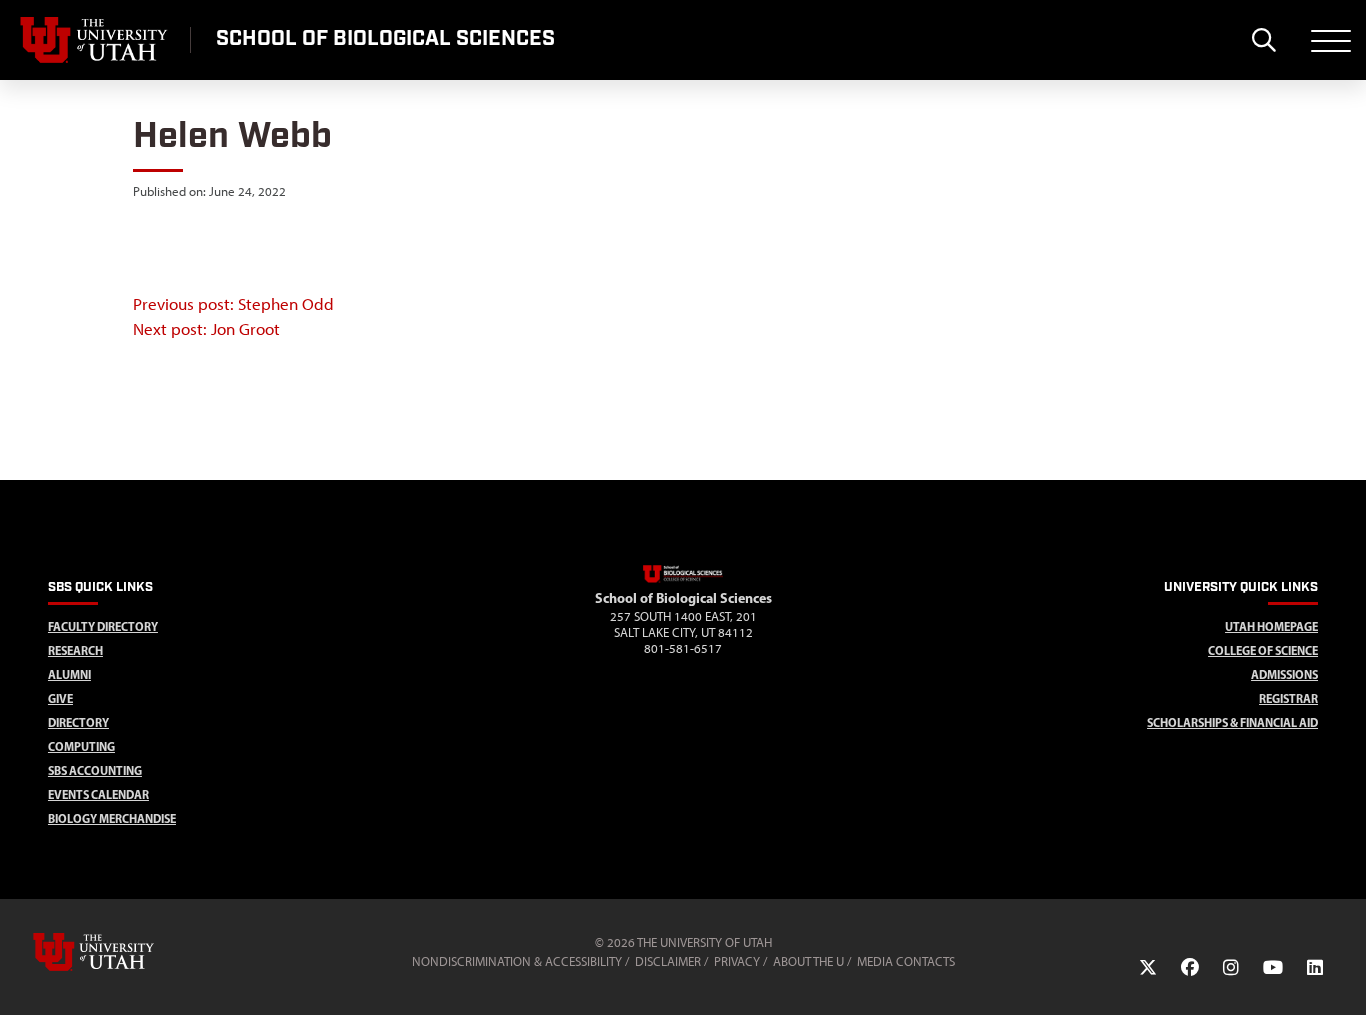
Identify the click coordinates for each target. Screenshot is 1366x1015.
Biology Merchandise (112, 818)
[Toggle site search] (1263, 40)
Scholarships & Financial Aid (1232, 722)
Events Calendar (98, 794)
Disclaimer (668, 961)
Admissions (1284, 674)
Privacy (737, 961)
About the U (808, 961)
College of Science (1263, 650)
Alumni (69, 674)
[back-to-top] (1342, 975)
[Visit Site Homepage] (683, 579)
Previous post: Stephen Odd (233, 304)
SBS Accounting (95, 770)
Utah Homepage (1271, 626)
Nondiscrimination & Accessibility (517, 961)
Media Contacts (906, 961)
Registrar (1288, 698)
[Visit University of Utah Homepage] (95, 40)
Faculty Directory (103, 626)
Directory (78, 722)
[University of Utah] (122, 952)
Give (60, 698)
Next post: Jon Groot (206, 329)
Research (75, 650)
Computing (81, 746)
